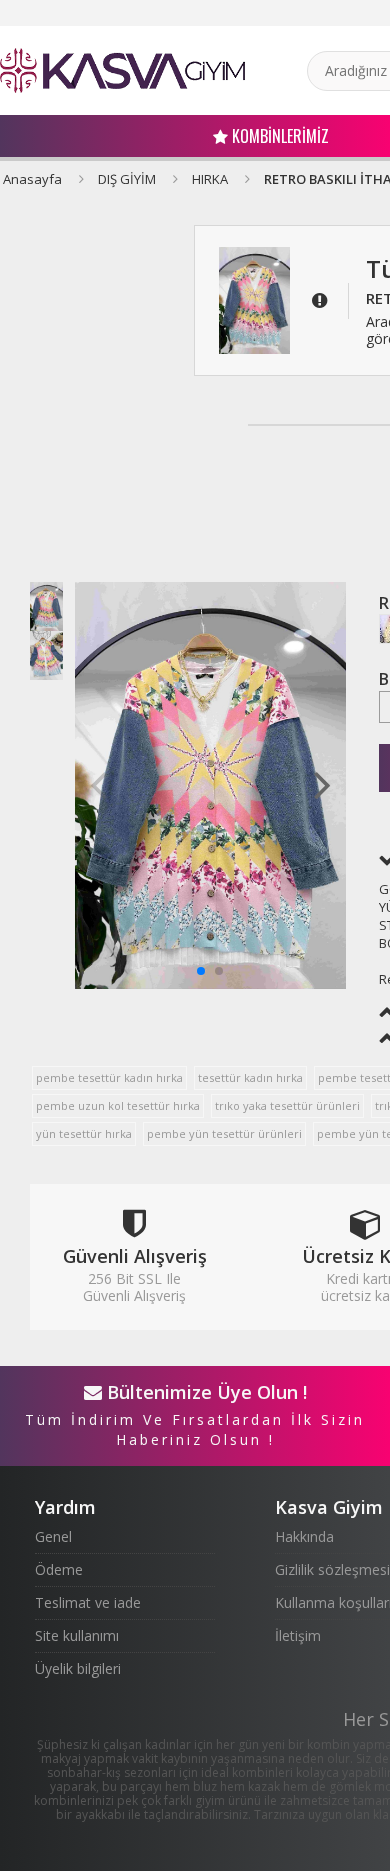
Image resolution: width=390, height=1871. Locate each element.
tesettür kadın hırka (250, 1077)
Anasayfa (32, 179)
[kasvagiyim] (122, 70)
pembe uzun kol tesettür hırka (118, 1105)
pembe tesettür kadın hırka (109, 1077)
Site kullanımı (77, 1635)
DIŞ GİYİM (127, 179)
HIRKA (210, 179)
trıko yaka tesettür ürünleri (287, 1105)
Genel (53, 1536)
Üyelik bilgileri (78, 1668)
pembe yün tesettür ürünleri (224, 1133)
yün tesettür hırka (84, 1133)
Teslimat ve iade (88, 1602)
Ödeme (59, 1569)
